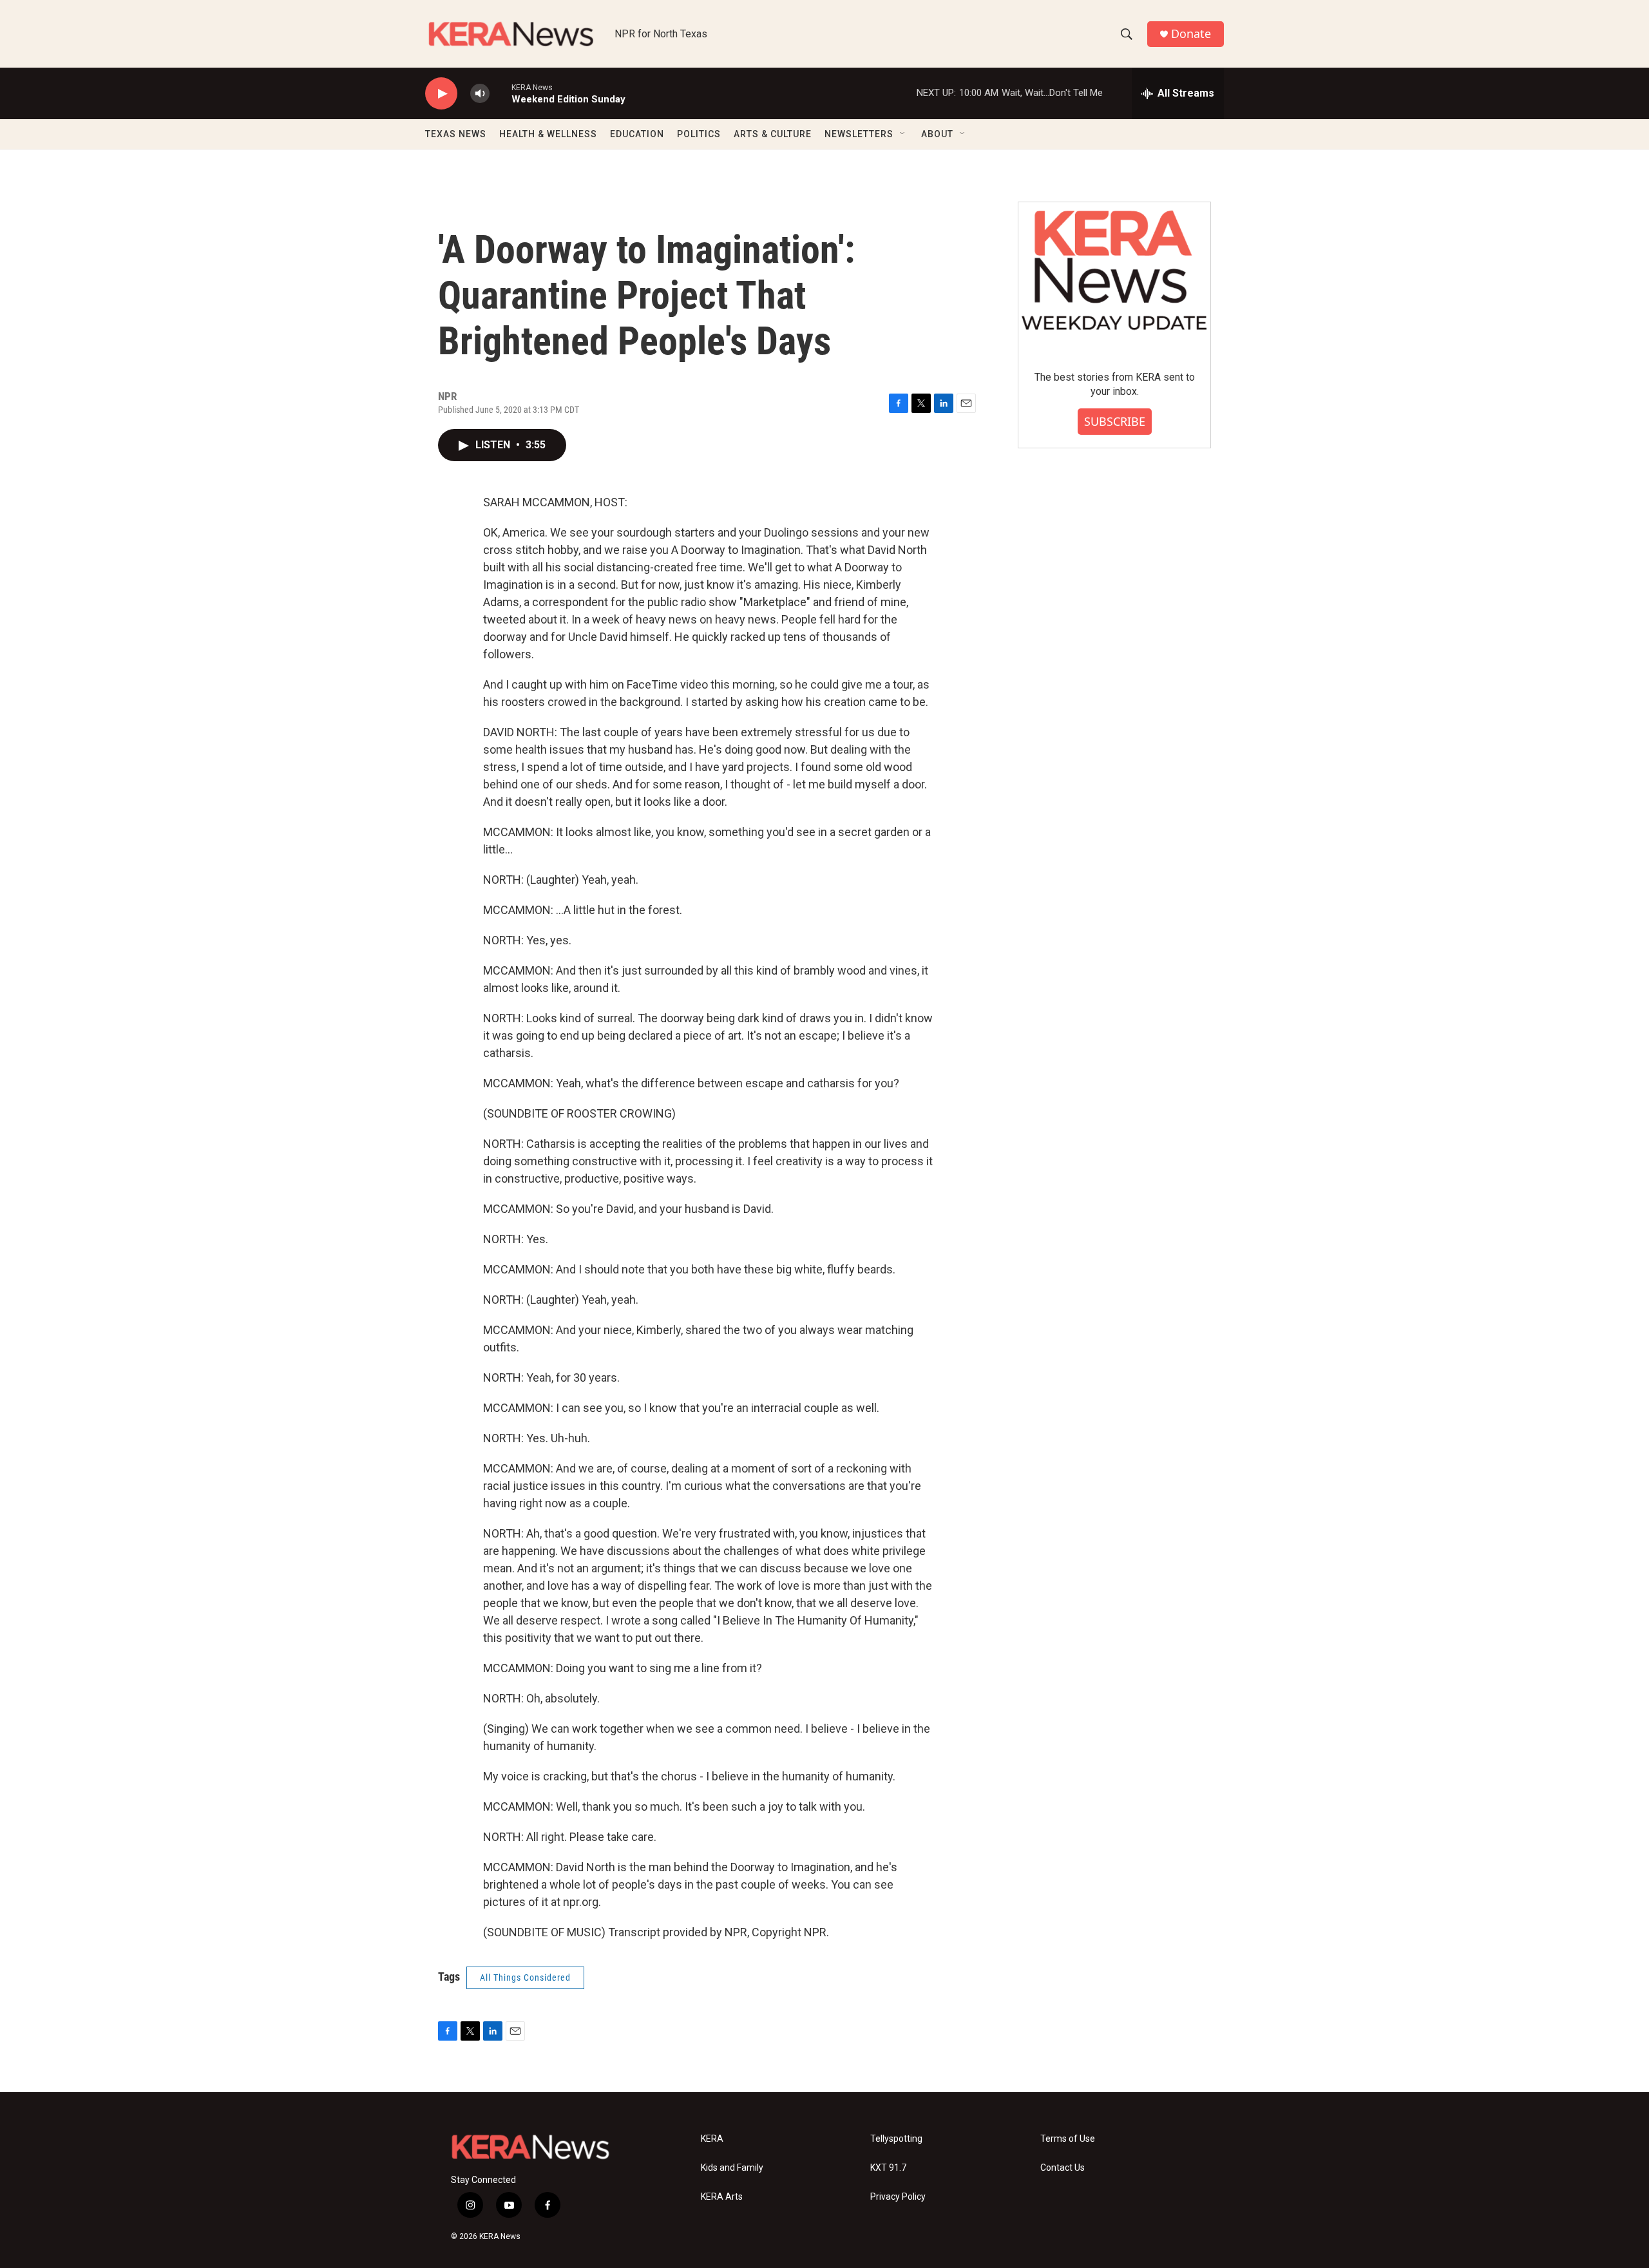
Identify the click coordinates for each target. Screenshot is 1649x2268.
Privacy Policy (898, 2197)
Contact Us (1063, 2168)
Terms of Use (1068, 2139)
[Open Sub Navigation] (903, 134)
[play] (441, 94)
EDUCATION (637, 134)
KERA (712, 2139)
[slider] (500, 93)
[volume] (480, 94)
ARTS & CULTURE (773, 134)
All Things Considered (525, 1977)
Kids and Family (732, 2168)
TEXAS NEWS (456, 134)
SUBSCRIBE (1115, 421)
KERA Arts (722, 2197)
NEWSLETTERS (859, 134)
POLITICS (699, 134)
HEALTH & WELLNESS (548, 134)
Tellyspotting (896, 2139)
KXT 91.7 (888, 2168)
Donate (1191, 34)
